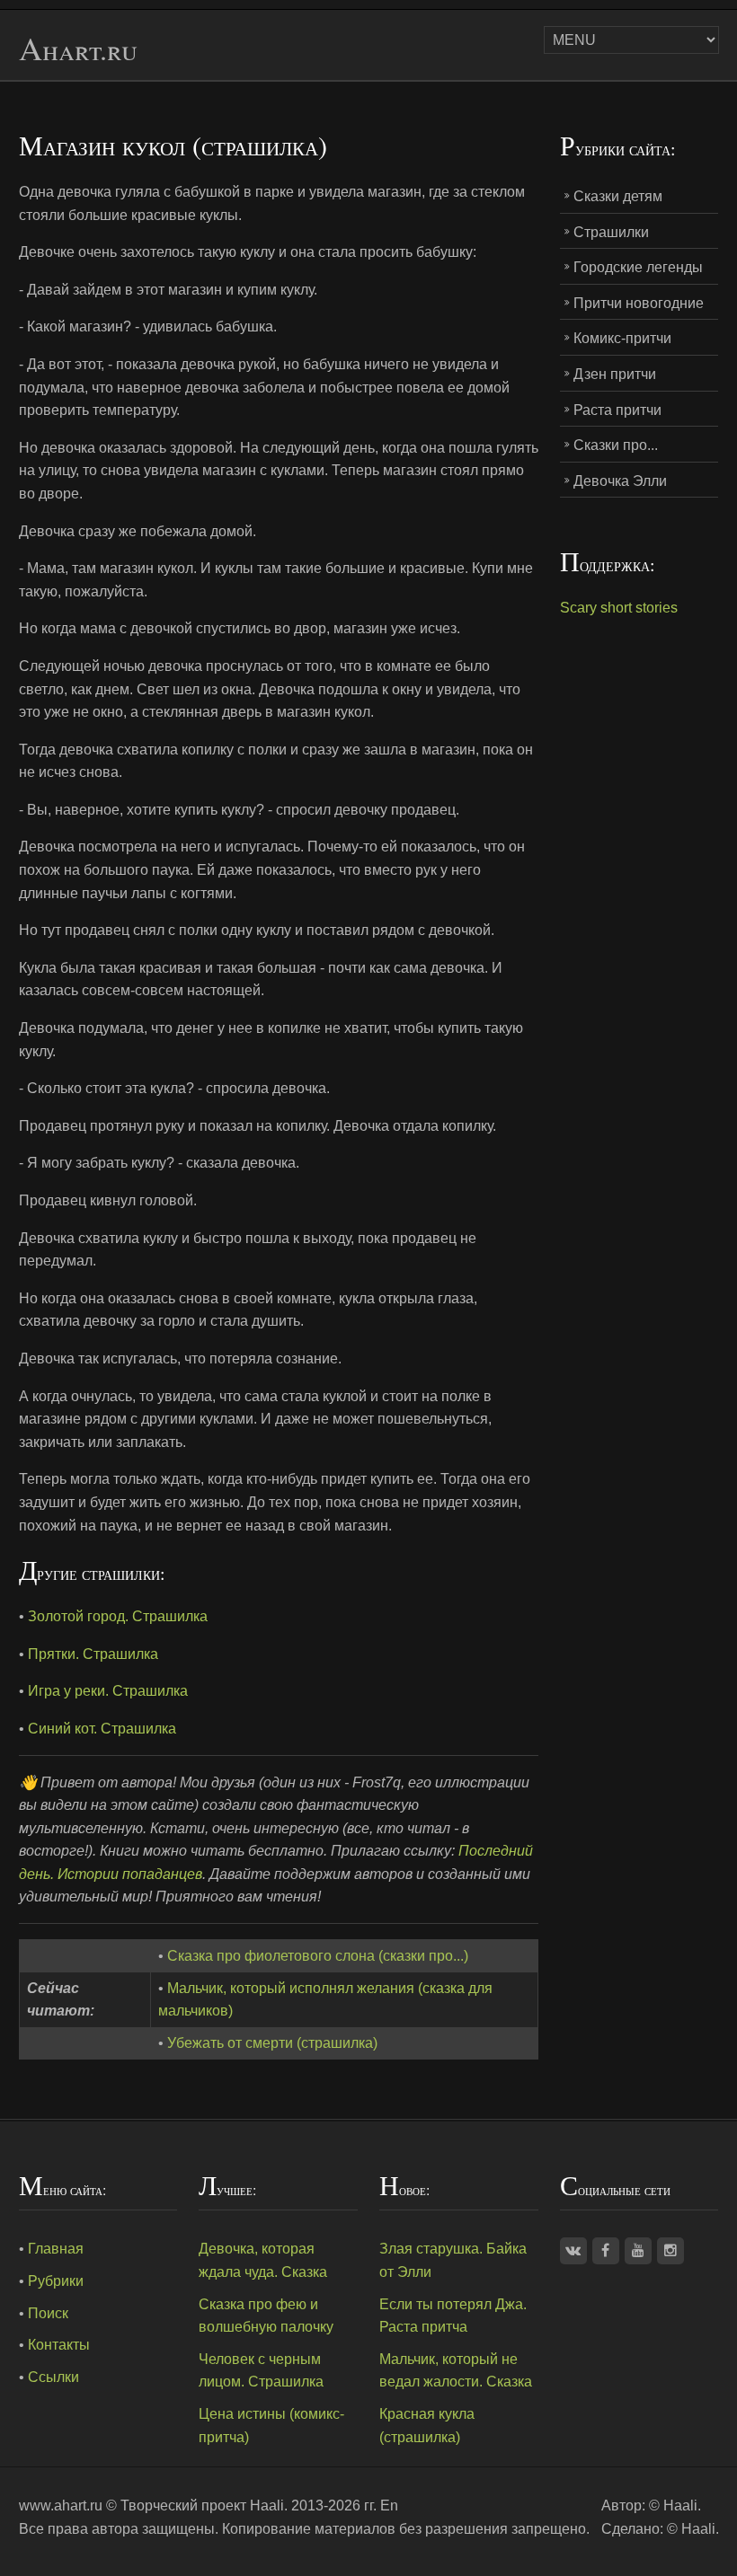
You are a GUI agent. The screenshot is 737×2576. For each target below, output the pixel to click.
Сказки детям (618, 196)
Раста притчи (617, 410)
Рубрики (56, 2281)
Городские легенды (638, 267)
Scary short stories (619, 608)
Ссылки (53, 2377)
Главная (56, 2249)
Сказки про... (616, 445)
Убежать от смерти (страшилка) (272, 2043)
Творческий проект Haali (202, 2505)
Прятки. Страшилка (93, 1654)
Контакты (59, 2345)
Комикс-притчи (622, 338)
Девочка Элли (620, 481)
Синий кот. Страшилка (102, 1729)
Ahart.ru (78, 49)
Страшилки (611, 232)
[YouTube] (638, 2251)
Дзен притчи (615, 374)
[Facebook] (606, 2251)
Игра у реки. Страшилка (108, 1691)
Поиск (48, 2313)
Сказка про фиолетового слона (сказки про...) (318, 1956)
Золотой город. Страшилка (118, 1616)
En (389, 2505)
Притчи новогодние (639, 303)
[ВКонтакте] (573, 2251)
